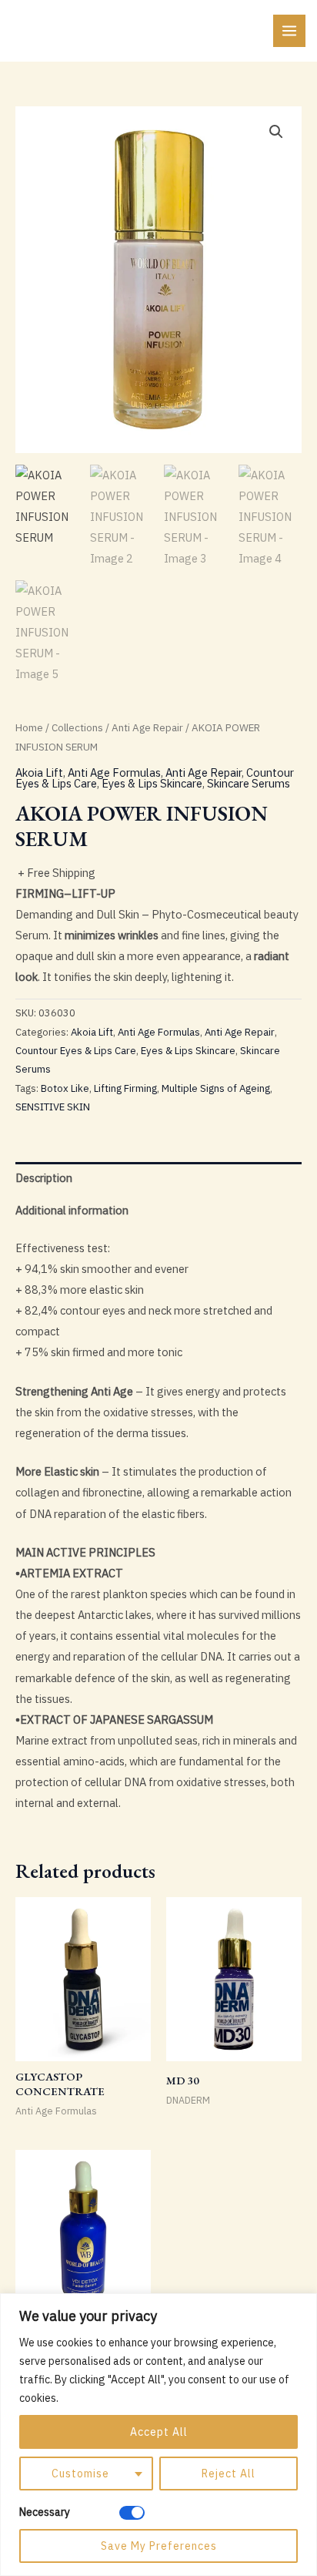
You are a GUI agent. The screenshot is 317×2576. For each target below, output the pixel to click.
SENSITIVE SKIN (53, 1107)
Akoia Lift (39, 772)
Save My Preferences (159, 2546)
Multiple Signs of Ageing (216, 1088)
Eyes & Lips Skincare (152, 783)
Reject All (229, 2474)
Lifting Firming (125, 1088)
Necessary (45, 2512)
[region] (158, 2435)
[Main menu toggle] (289, 31)
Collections (77, 727)
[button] (276, 132)
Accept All (159, 2432)
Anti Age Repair (147, 727)
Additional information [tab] (72, 1210)
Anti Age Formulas (114, 772)
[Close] (301, 2306)
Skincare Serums (249, 783)
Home (29, 727)
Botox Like (65, 1088)
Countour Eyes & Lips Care (76, 1051)
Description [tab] (44, 1178)
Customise (80, 2474)
